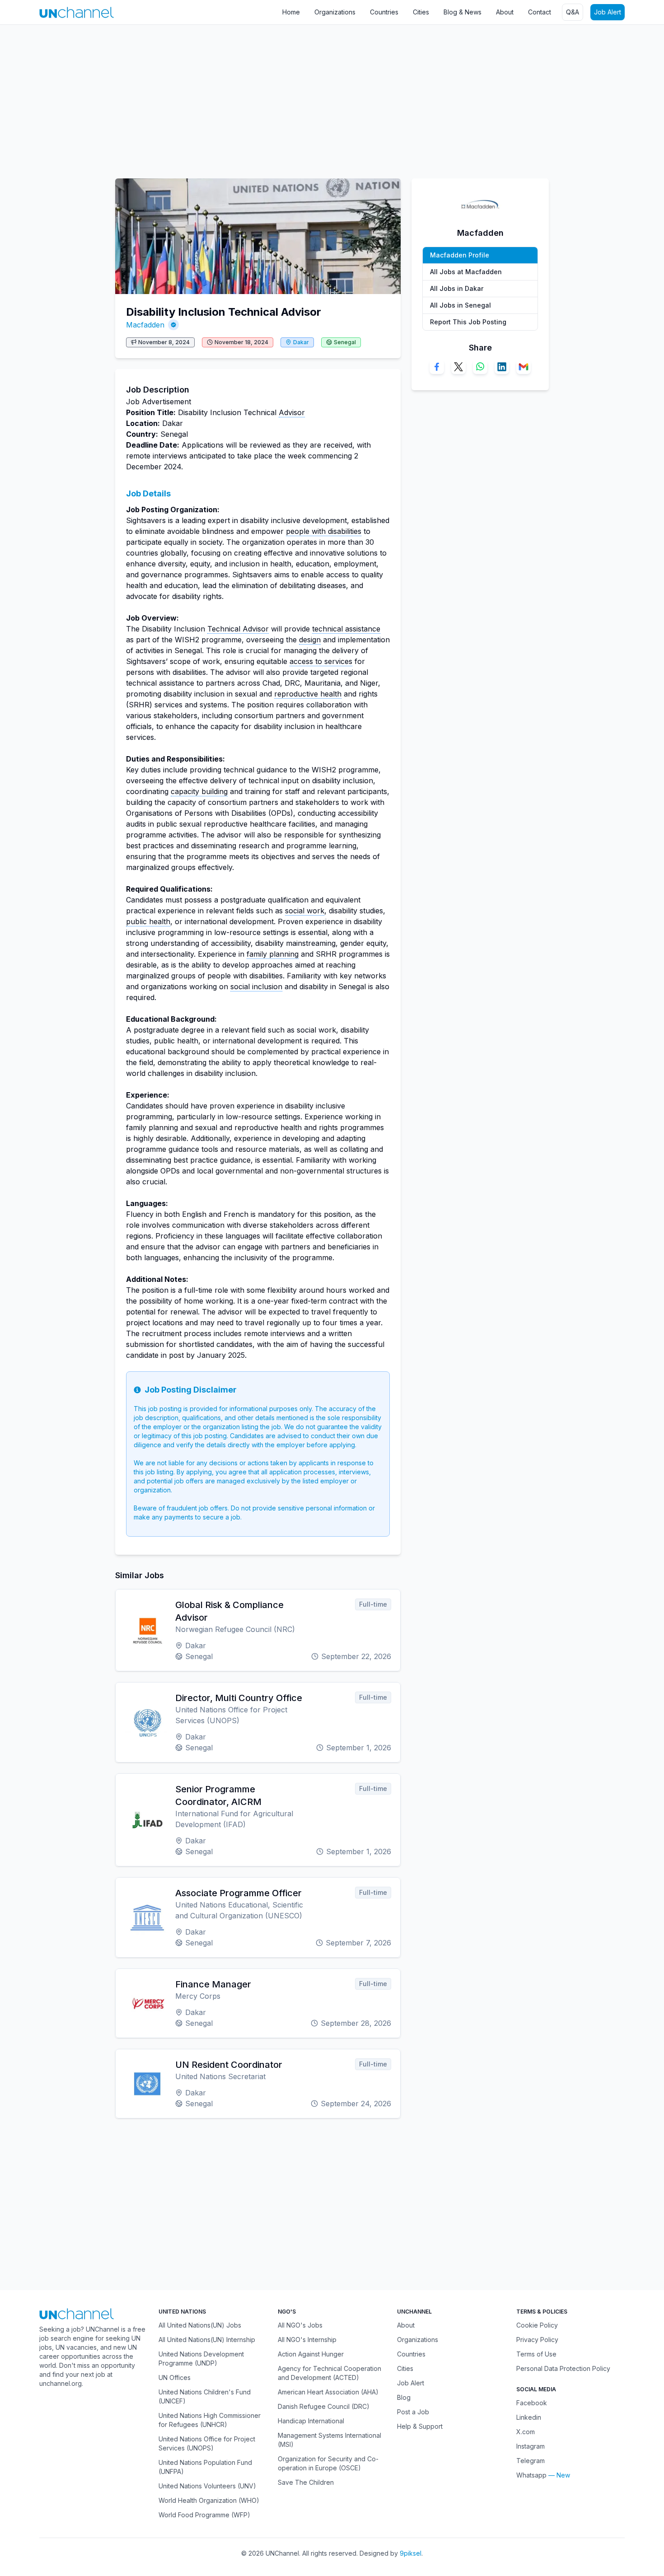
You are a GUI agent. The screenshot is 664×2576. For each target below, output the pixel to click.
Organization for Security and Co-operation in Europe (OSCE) (328, 2463)
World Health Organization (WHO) (209, 2500)
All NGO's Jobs (300, 2325)
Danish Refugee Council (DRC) (324, 2406)
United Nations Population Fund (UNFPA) (205, 2467)
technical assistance (346, 629)
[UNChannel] (77, 12)
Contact (540, 12)
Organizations (335, 12)
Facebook (532, 2403)
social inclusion (256, 986)
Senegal (345, 342)
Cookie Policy (537, 2325)
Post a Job (413, 2412)
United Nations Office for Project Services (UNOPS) (207, 2443)
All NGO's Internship (307, 2340)
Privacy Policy (537, 2340)
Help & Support (420, 2426)
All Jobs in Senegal (461, 305)
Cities (421, 12)
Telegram (531, 2461)
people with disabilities (324, 531)
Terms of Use (536, 2354)
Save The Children (306, 2482)
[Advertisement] (271, 97)
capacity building (199, 791)
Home (291, 12)
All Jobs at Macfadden (466, 272)
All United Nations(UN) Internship (207, 2340)
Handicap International (311, 2421)
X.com (526, 2432)
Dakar (301, 342)
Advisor (292, 412)
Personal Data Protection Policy (563, 2368)
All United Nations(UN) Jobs (200, 2325)
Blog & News (463, 12)
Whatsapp (531, 2475)
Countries (384, 12)
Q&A (573, 12)
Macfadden (145, 325)
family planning (273, 954)
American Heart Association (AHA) (328, 2392)
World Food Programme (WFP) (204, 2515)
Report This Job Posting (468, 322)
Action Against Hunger (311, 2354)
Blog (404, 2397)
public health (148, 921)
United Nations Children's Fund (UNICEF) (205, 2396)
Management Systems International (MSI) (330, 2440)
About (505, 12)
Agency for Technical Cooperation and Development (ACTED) (330, 2373)
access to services (321, 661)
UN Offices (175, 2377)
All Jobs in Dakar (457, 288)
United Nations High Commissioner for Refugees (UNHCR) (210, 2420)
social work (305, 911)
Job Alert (608, 12)
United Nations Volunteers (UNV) (207, 2486)
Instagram (531, 2446)
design (310, 640)
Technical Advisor (238, 629)
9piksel (411, 2553)
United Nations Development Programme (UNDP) (201, 2359)
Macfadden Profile (460, 255)
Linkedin (529, 2417)
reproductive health (308, 694)
